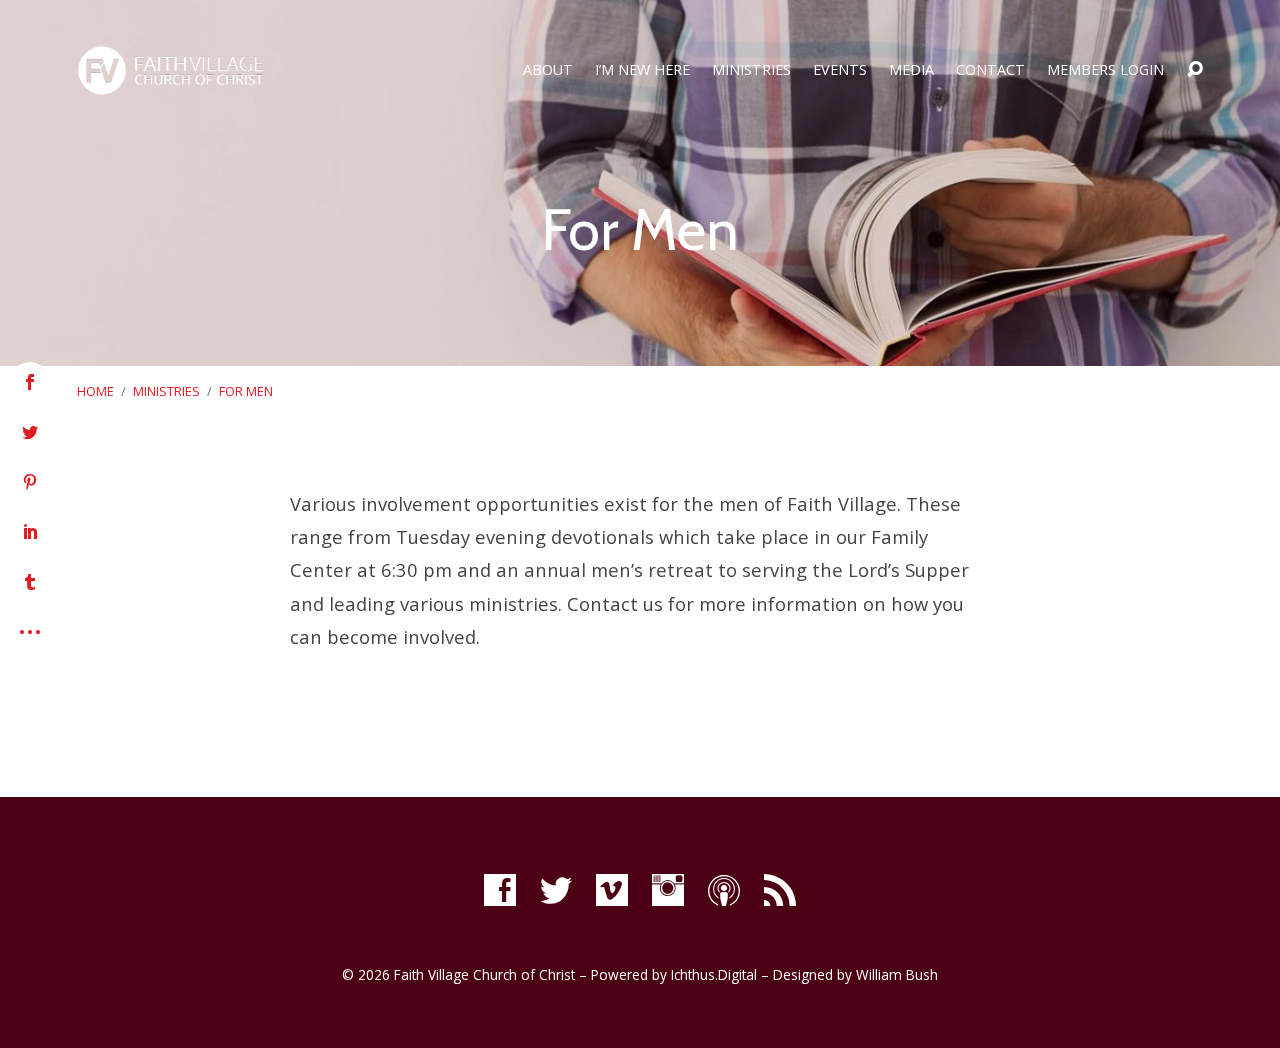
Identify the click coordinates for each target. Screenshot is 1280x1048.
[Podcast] (724, 890)
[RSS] (780, 890)
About (548, 70)
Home (95, 391)
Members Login (1105, 70)
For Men (246, 391)
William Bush (897, 974)
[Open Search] (1195, 70)
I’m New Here (642, 70)
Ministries (751, 70)
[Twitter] (556, 890)
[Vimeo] (612, 890)
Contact (990, 70)
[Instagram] (668, 890)
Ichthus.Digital (714, 974)
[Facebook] (500, 890)
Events (840, 70)
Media (911, 70)
